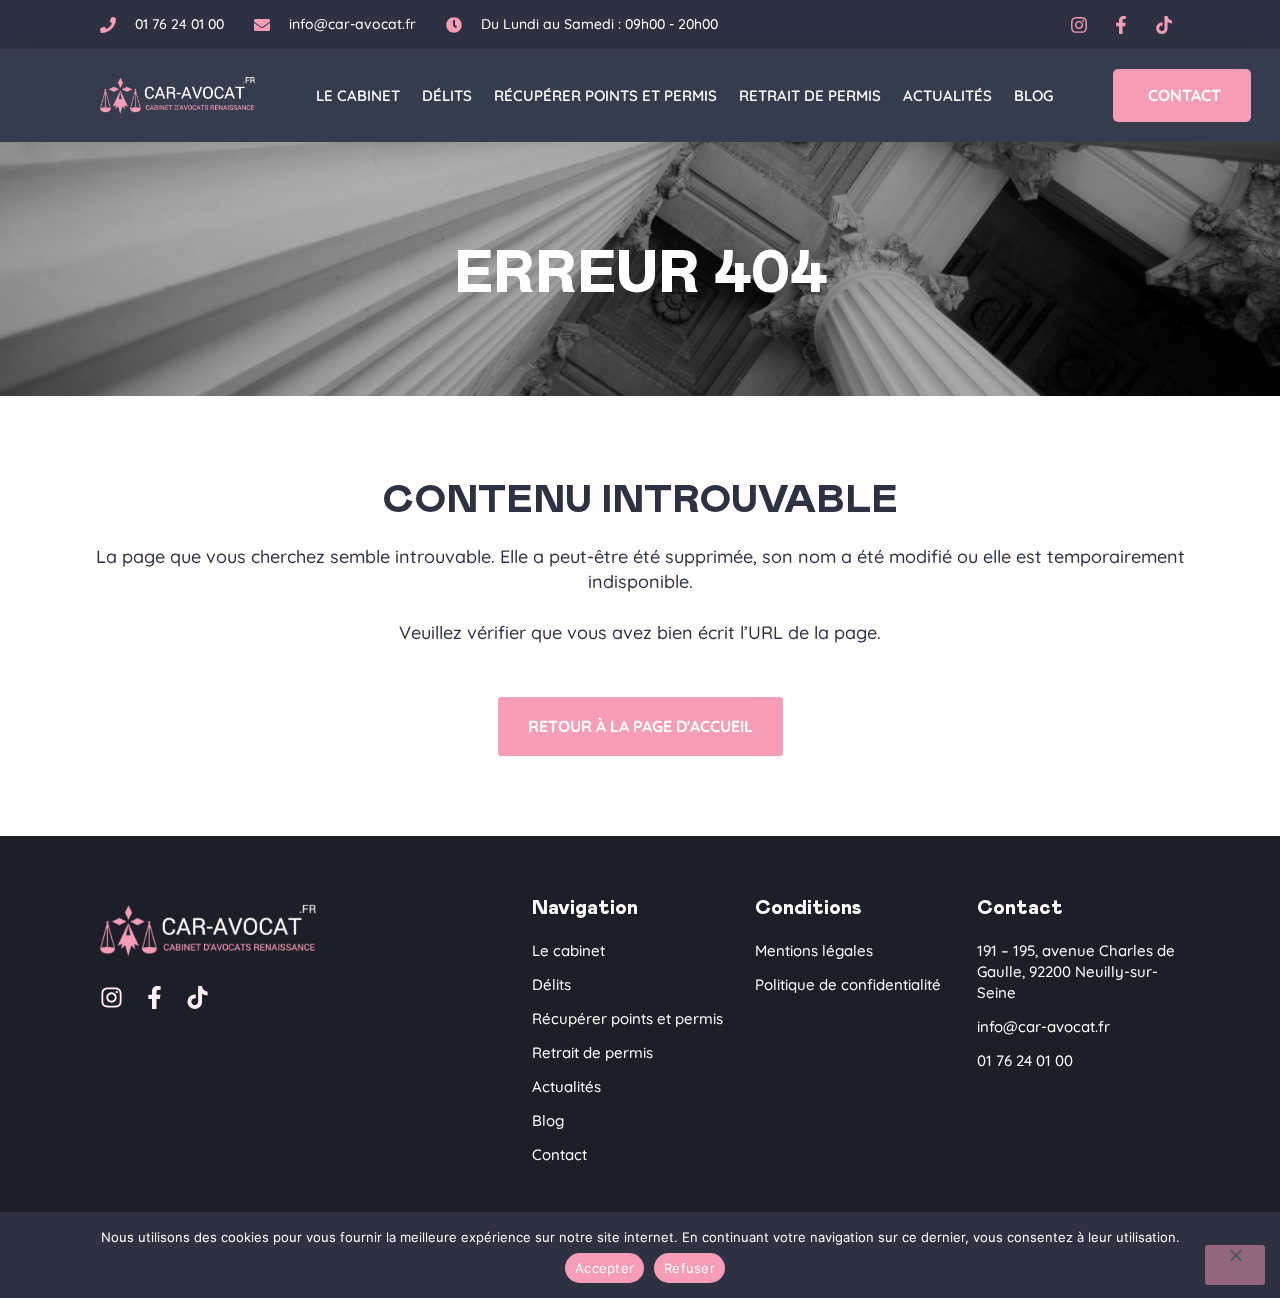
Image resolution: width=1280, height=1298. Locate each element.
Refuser (689, 1268)
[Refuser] (1235, 1265)
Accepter (604, 1268)
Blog (1033, 95)
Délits (447, 95)
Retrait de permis (810, 95)
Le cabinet (358, 95)
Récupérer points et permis (605, 95)
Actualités (947, 95)
